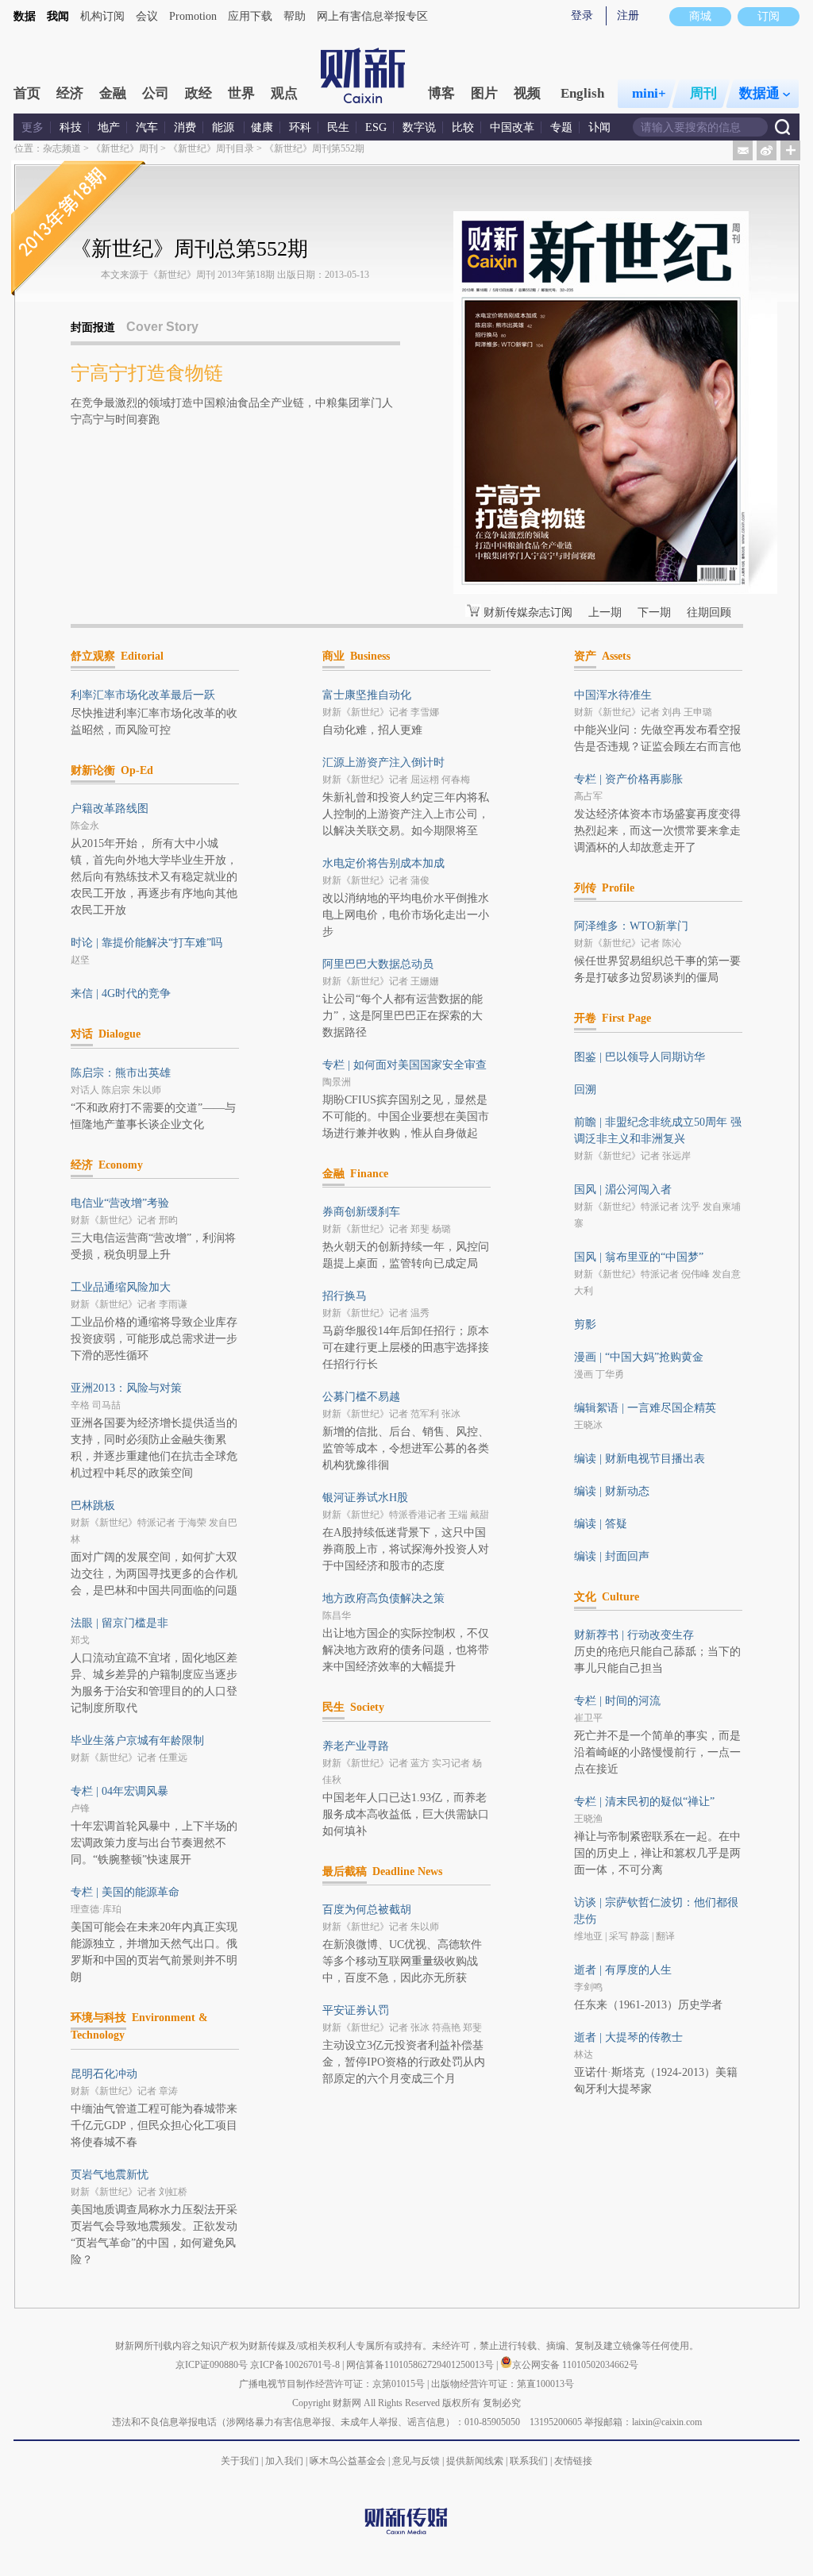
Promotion (193, 16)
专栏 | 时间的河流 (617, 1701)
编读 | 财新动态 (612, 1491)
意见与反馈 (416, 2461)
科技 (71, 127)
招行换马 (345, 1296)
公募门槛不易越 (361, 1397)
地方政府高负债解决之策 (383, 1598)
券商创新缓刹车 (361, 1212)
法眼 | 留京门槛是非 (119, 1623)
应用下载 (250, 16)
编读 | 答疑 (601, 1524)
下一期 (654, 612)
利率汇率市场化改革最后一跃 (143, 695)
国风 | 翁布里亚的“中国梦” (639, 1257)
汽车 (147, 127)
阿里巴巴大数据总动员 (378, 964)
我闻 (58, 16)
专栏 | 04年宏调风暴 (119, 1791)
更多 (33, 127)
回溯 (585, 1090)
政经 (198, 93)
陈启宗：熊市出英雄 (121, 1073)
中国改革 (512, 127)
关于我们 (240, 2461)
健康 (262, 127)
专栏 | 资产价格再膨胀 (628, 779)
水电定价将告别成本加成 (383, 863)
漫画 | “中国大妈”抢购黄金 (639, 1357)
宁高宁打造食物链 (147, 373)
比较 (463, 127)
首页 (27, 93)
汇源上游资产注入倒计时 (383, 762)
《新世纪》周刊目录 (211, 148)
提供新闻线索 (475, 2461)
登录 (582, 15)
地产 (109, 127)
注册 (628, 15)
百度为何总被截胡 (367, 1910)
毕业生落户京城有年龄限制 (137, 1740)
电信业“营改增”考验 (120, 1203)
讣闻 (599, 127)
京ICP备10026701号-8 (296, 2365)
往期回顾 (709, 612)
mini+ (649, 93)
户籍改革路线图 (110, 809)
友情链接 (573, 2461)
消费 (185, 127)
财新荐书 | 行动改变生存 (634, 1635)
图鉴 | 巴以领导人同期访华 (640, 1057)
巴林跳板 (93, 1506)
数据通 (759, 93)
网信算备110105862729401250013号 (421, 2365)
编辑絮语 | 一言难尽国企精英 (645, 1408)
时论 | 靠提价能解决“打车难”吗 (146, 943)
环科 (300, 127)
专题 (561, 127)
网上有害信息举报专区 (372, 16)
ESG (376, 127)
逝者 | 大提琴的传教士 (628, 2037)
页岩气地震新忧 (110, 2175)
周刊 (703, 93)
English (582, 93)
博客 (441, 93)
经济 (70, 93)
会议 (147, 16)
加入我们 (284, 2461)
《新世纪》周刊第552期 (314, 148)
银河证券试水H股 (365, 1498)
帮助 (295, 16)
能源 (225, 127)
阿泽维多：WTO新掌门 (631, 926)
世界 (241, 93)
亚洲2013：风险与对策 (126, 1388)
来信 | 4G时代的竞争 (121, 993)
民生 (338, 127)
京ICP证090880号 (212, 2365)
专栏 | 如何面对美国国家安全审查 (405, 1065)
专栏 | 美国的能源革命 (125, 1892)
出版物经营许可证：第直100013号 (503, 2384)
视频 (527, 93)
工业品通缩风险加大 (121, 1287)
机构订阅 (102, 16)
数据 (25, 16)
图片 (484, 93)
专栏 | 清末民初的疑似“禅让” (644, 1802)
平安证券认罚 (356, 2010)
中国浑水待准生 (613, 695)
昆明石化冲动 (104, 2074)
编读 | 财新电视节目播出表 (640, 1459)
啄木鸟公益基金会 (349, 2461)
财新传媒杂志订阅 (528, 612)
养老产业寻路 (356, 1746)
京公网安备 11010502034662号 (575, 2365)
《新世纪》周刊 (125, 148)
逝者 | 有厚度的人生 (623, 1970)
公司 (156, 93)
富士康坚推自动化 (367, 695)
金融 (113, 93)
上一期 (605, 612)
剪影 (585, 1325)
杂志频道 (62, 148)
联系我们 (529, 2461)
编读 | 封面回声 (612, 1556)
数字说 (419, 127)
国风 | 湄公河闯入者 (623, 1190)
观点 (284, 93)
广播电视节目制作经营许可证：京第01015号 (332, 2384)
